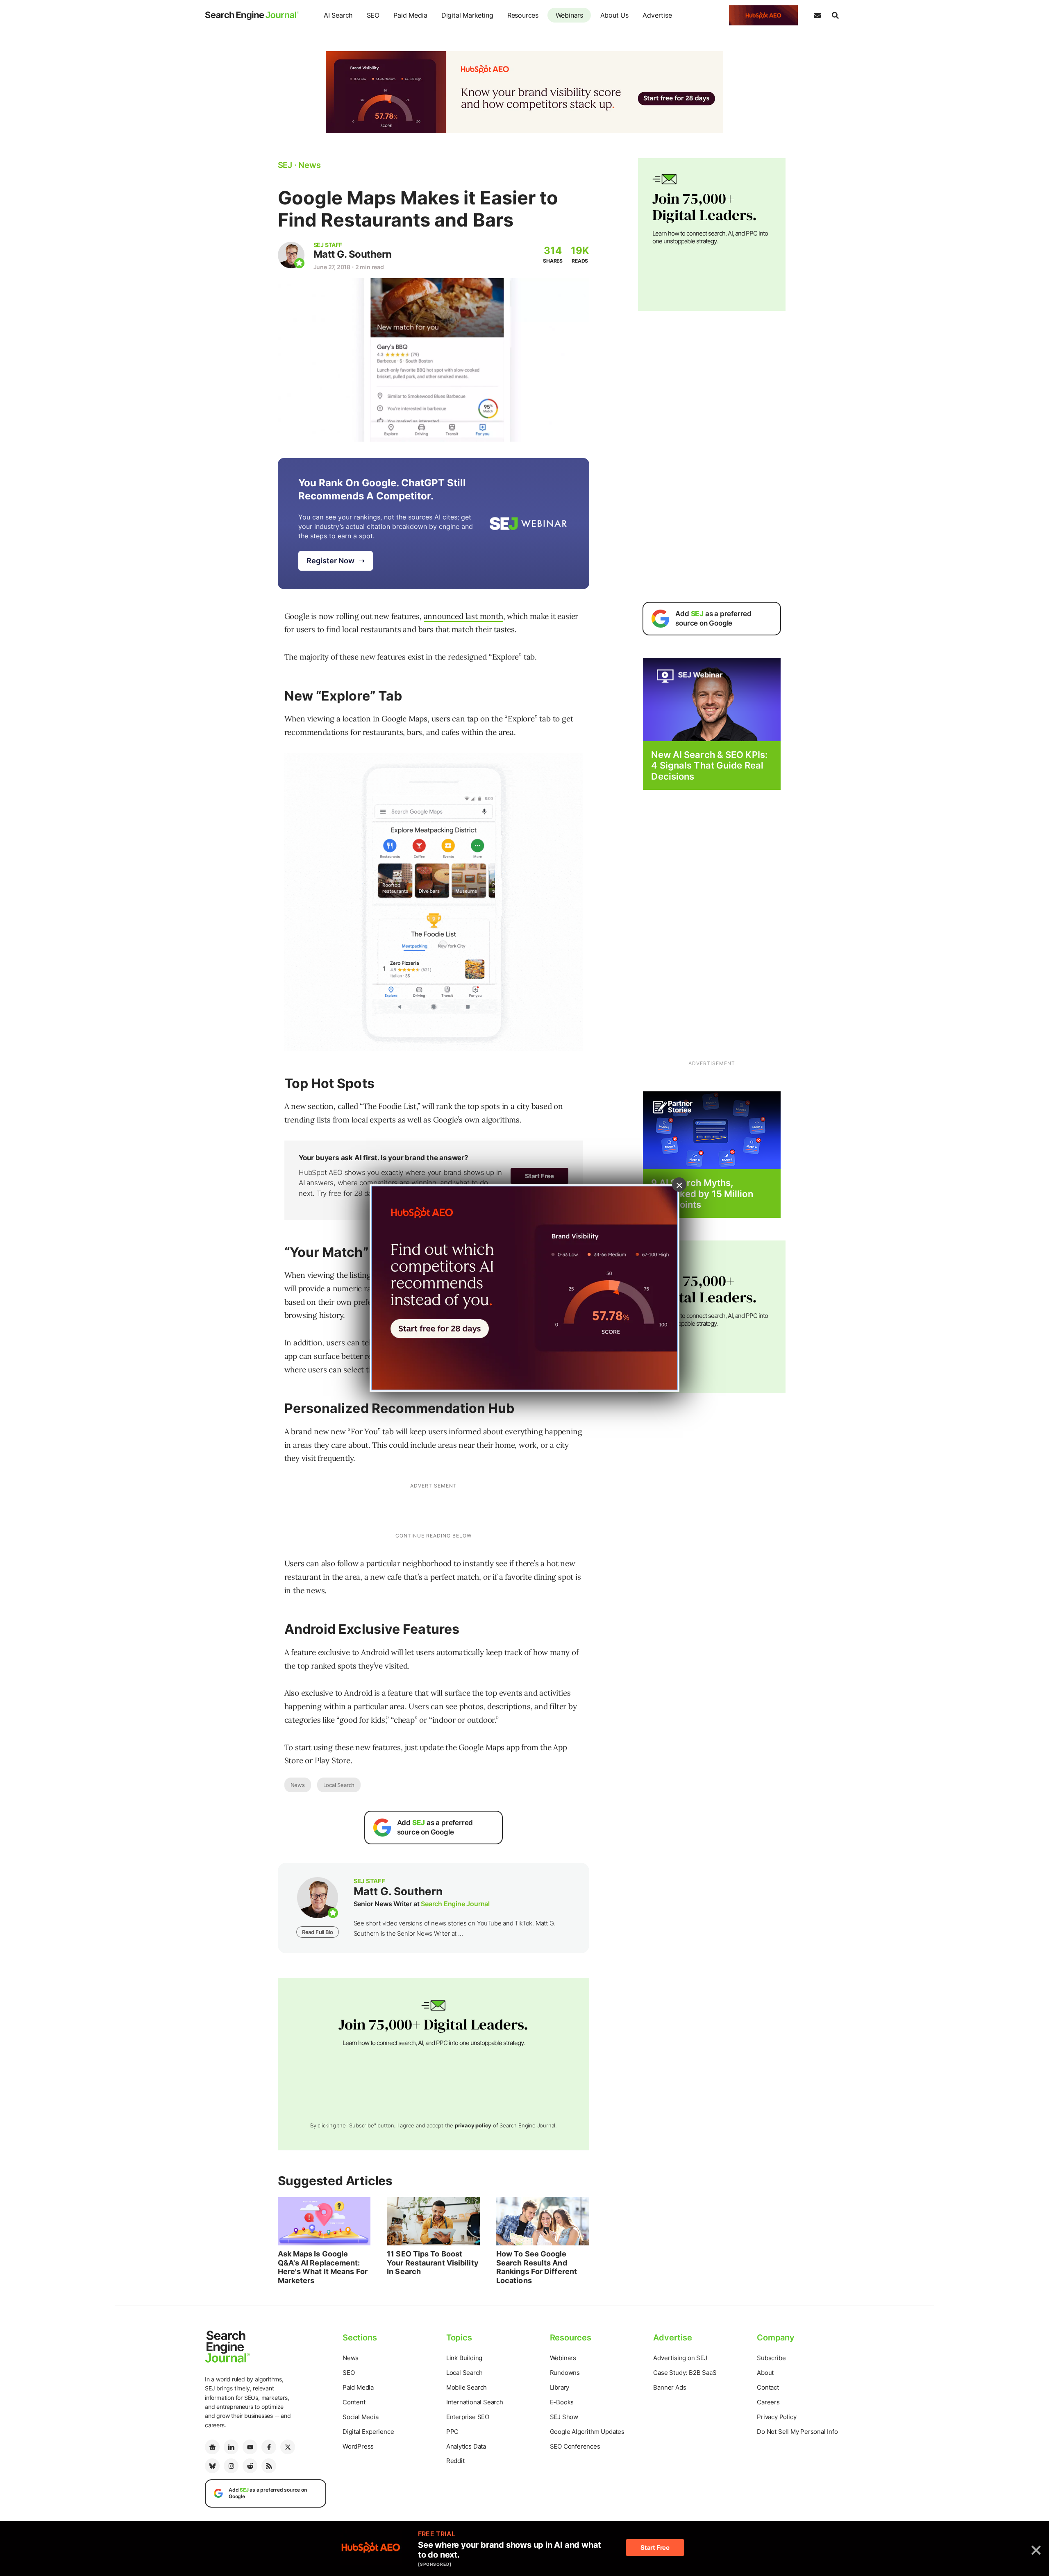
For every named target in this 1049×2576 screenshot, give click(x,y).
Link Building (464, 2358)
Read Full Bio (318, 1932)
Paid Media (410, 15)
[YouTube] (250, 2447)
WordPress (358, 2446)
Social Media (361, 2417)
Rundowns (565, 2373)
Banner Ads (670, 2387)
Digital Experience (368, 2432)
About (765, 2373)
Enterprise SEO (468, 2417)
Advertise (657, 15)
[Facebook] (269, 2447)
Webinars (569, 15)
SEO (373, 15)
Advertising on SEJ (680, 2358)
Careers (768, 2402)
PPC (452, 2432)
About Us (614, 15)
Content (354, 2402)
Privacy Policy (777, 2417)
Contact (768, 2387)
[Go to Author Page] (291, 255)
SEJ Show (564, 2417)
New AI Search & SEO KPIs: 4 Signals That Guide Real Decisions (709, 765)
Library (560, 2387)
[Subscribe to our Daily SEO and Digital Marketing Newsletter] (817, 16)
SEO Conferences (575, 2446)
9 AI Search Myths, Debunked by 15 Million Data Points (702, 1194)
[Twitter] (288, 2447)
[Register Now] (712, 699)
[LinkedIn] (231, 2447)
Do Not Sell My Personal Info (797, 2432)
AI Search (338, 15)
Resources (523, 15)
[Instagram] (231, 2466)
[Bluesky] (212, 2466)
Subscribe (771, 2358)
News (298, 1785)
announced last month (463, 616)
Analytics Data (466, 2446)
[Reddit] (250, 2466)
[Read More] (712, 1130)
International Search (475, 2402)
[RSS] (269, 2466)
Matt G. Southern (353, 254)
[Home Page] (252, 16)
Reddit (455, 2461)
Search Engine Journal (455, 1904)
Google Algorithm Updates (587, 2432)
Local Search (339, 1785)
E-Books (562, 2402)
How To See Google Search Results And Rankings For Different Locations (537, 2267)
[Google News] (212, 2447)
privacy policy (473, 2125)
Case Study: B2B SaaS (685, 2373)
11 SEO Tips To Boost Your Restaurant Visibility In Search (433, 2263)
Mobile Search (467, 2387)
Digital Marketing (467, 15)
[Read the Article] (324, 2221)
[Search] (835, 16)
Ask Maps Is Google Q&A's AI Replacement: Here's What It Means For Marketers (323, 2267)
